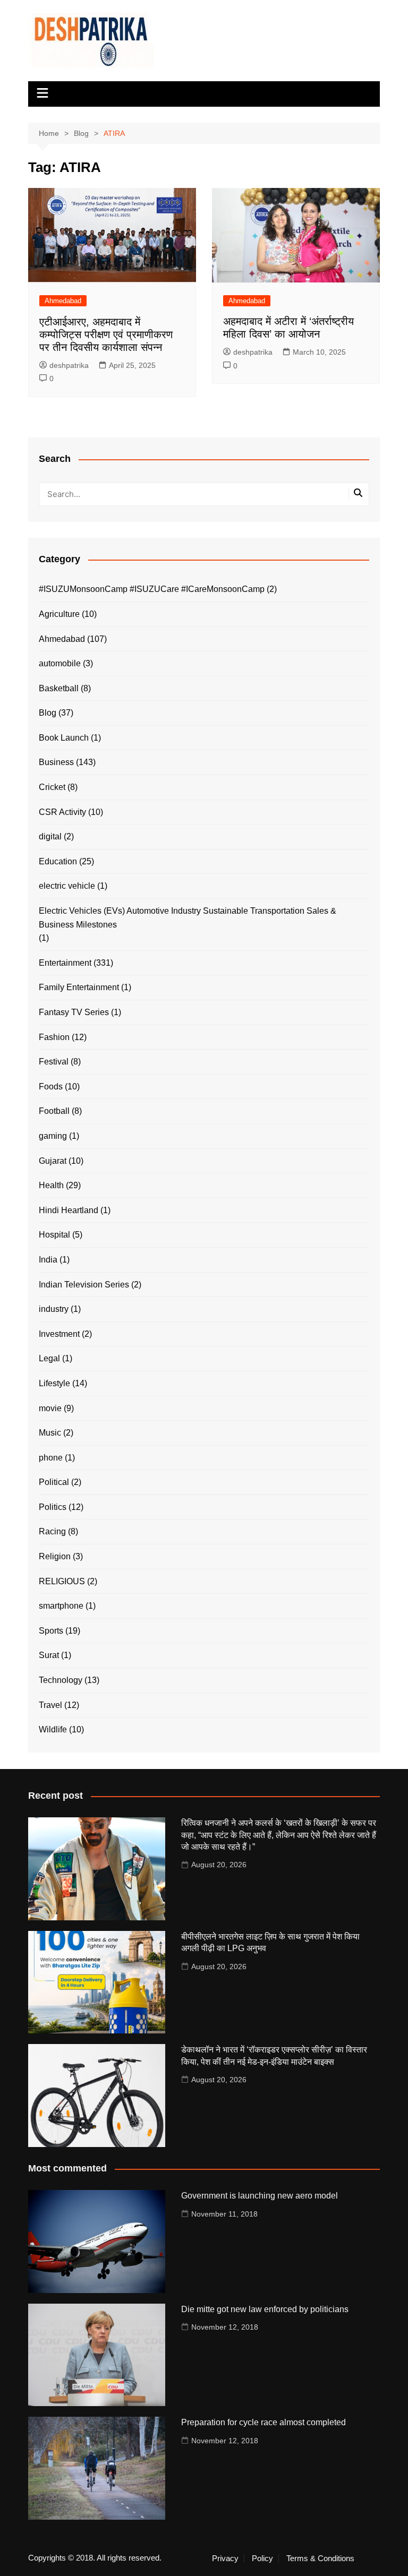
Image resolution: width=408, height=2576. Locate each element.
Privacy (225, 2558)
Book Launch (64, 738)
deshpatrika (69, 365)
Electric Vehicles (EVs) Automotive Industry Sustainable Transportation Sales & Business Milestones (188, 918)
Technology (61, 1680)
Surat (49, 1655)
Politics (53, 1507)
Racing (52, 1531)
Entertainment (65, 963)
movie (50, 1408)
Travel (50, 1705)
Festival (54, 1062)
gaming (53, 1136)
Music (50, 1433)
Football (54, 1111)
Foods (51, 1087)
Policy (262, 2558)
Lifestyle (54, 1383)
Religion (55, 1556)
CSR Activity (62, 812)
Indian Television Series (84, 1285)
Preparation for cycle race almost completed (263, 2422)
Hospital (54, 1235)
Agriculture (59, 614)
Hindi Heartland (69, 1210)
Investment (59, 1334)
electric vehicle (67, 886)
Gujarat (53, 1161)
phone (51, 1458)
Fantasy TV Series (74, 1012)
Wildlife (53, 1729)
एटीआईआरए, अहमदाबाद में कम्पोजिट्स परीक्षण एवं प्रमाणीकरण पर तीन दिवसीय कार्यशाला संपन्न (106, 334)
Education (58, 861)
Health (51, 1185)
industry (54, 1309)
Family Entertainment (79, 987)
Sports (51, 1631)
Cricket (52, 787)
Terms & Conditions (320, 2558)
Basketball (59, 688)
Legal (49, 1358)
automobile (60, 663)
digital (50, 836)
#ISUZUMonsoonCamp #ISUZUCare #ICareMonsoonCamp (152, 589)
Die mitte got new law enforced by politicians (265, 2309)
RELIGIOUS (62, 1581)
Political (54, 1482)
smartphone (61, 1606)
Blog (48, 713)
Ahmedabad (63, 301)
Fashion (54, 1037)
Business (56, 762)
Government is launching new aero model (260, 2196)
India (48, 1260)
